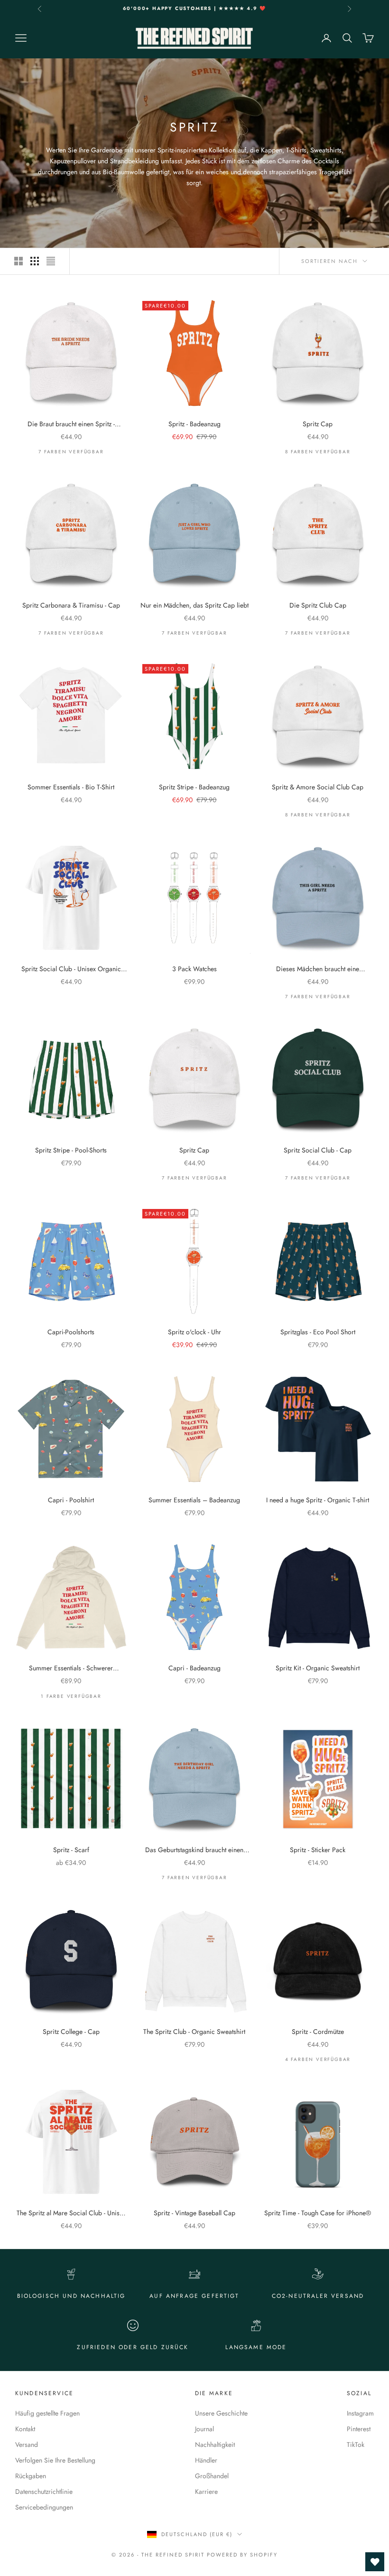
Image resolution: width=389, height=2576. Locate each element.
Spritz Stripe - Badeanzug (194, 787)
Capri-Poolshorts (71, 1332)
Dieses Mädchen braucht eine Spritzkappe (318, 969)
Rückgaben (31, 2476)
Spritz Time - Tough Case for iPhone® (318, 2213)
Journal (204, 2429)
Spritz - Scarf (71, 1850)
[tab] (42, 402)
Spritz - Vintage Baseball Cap (194, 2213)
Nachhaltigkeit (215, 2445)
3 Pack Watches (194, 969)
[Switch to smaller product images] (35, 261)
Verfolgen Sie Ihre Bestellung (55, 2460)
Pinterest (359, 2429)
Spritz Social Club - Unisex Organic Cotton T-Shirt (71, 969)
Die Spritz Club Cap (318, 605)
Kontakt (25, 2429)
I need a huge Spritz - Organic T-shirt (318, 1500)
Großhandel (212, 2476)
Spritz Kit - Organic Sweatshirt (318, 1668)
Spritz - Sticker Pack (318, 1850)
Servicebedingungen (44, 2507)
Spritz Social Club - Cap (318, 1150)
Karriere (206, 2492)
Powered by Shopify (242, 2555)
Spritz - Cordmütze (318, 2032)
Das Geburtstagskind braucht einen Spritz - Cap (194, 1850)
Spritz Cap (318, 424)
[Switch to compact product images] (51, 261)
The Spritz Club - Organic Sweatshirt (194, 2032)
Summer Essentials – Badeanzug (194, 1500)
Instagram (360, 2413)
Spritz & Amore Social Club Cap (318, 787)
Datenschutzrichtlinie (44, 2492)
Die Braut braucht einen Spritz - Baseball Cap (71, 424)
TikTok (356, 2445)
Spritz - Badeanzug (194, 424)
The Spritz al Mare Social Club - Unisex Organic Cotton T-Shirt (71, 2213)
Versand (27, 2445)
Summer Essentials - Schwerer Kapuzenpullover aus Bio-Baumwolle (71, 1668)
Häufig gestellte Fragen (47, 2413)
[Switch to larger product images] (19, 261)
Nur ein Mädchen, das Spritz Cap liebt (194, 605)
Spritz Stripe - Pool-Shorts (71, 1150)
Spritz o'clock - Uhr (194, 1332)
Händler (206, 2460)
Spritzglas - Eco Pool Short (318, 1332)
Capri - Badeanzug (194, 1668)
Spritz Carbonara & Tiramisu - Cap (71, 605)
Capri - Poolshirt (71, 1500)
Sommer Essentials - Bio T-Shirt (71, 787)
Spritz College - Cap (71, 2032)
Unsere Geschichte (221, 2413)
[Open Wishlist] (375, 2562)
